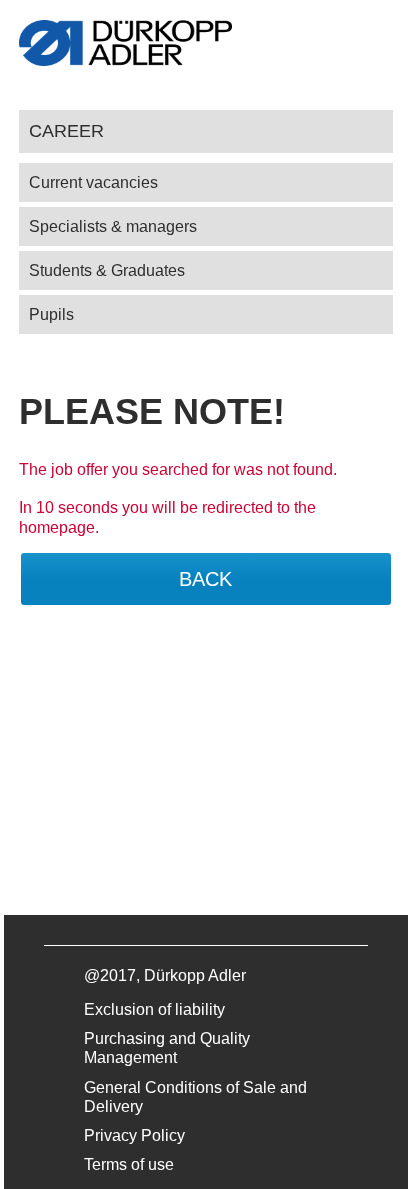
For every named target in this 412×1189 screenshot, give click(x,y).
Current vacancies (93, 182)
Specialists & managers (113, 226)
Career (66, 130)
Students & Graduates (107, 270)
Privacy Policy (134, 1135)
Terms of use (129, 1164)
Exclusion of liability (154, 1009)
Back (205, 579)
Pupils (51, 314)
